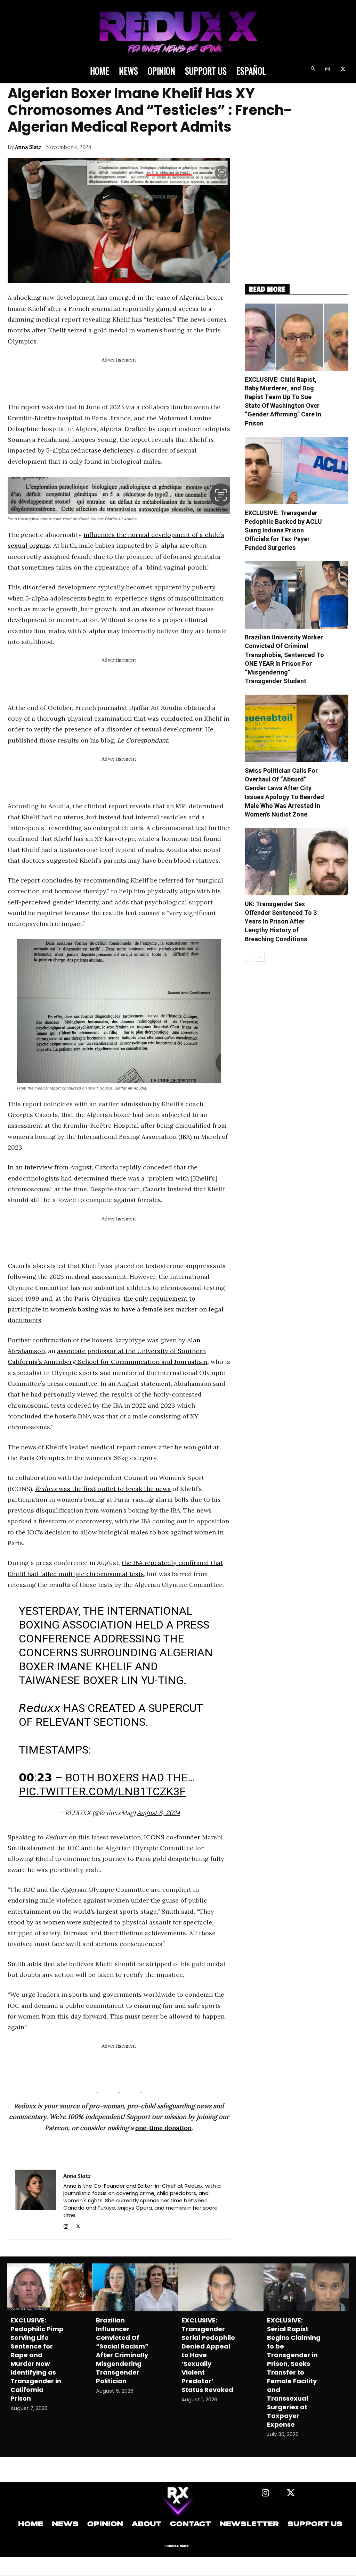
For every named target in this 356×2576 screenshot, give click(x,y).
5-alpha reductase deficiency (90, 450)
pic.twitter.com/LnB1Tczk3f (102, 1791)
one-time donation (163, 2128)
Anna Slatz (28, 147)
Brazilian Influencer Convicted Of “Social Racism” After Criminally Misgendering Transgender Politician (122, 2351)
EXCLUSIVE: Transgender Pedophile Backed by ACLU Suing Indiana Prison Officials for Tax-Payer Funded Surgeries (283, 531)
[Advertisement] (134, 380)
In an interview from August (50, 1167)
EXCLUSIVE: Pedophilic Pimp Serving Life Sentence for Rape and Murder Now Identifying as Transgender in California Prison (37, 2359)
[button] (313, 70)
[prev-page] (249, 957)
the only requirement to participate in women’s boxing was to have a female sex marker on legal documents (116, 1309)
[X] (343, 70)
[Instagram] (327, 70)
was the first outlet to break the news (103, 1489)
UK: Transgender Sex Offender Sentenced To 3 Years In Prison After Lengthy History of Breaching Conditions (281, 922)
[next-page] (260, 957)
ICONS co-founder (172, 1837)
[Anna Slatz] (36, 2201)
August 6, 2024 (159, 1813)
